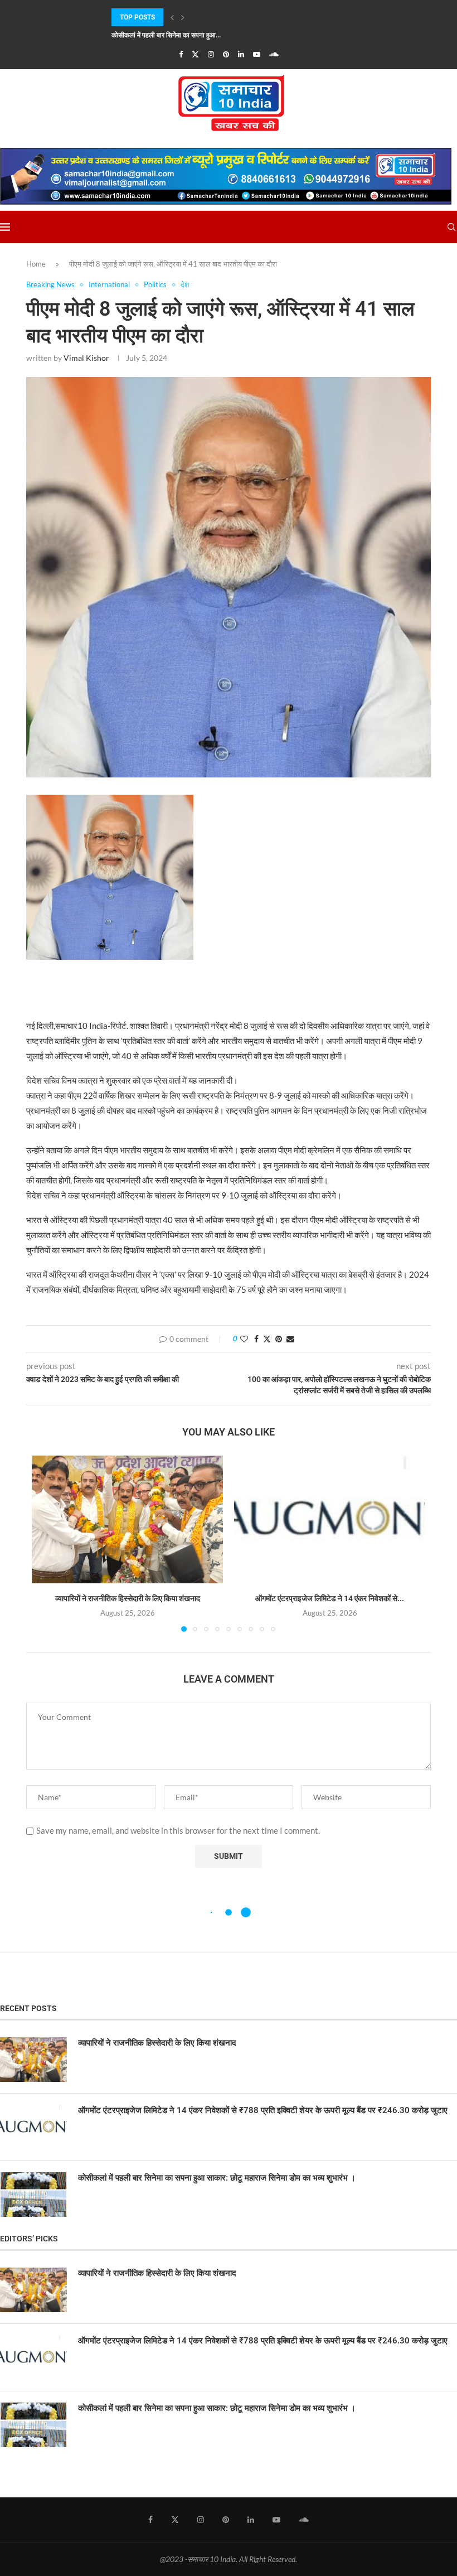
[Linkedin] (241, 54)
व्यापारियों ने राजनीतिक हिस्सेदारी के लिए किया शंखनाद (128, 1598)
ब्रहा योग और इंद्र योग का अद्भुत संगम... (159, 35)
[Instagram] (211, 54)
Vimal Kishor (86, 358)
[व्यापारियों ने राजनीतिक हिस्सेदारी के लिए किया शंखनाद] (127, 1519)
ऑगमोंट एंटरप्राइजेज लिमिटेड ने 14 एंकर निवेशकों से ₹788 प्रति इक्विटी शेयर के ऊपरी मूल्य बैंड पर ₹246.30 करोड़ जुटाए (263, 2110)
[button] (172, 17)
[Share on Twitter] (267, 1339)
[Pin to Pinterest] (279, 1339)
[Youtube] (257, 54)
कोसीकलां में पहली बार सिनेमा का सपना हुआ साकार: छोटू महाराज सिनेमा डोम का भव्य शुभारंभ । (217, 2178)
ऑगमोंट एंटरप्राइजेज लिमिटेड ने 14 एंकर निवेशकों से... (330, 1598)
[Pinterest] (226, 54)
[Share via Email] (290, 1339)
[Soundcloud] (274, 54)
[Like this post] (244, 1339)
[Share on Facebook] (256, 1339)
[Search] (451, 227)
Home (36, 264)
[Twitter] (195, 54)
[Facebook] (181, 54)
